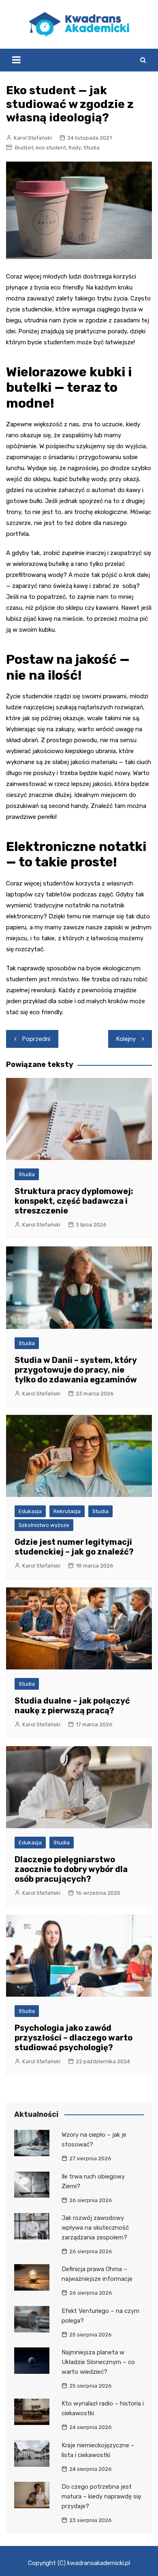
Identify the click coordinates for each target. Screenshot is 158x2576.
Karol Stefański (33, 138)
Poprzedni (36, 1039)
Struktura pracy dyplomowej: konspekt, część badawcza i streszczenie (74, 1201)
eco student (51, 148)
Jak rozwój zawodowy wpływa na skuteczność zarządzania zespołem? (95, 2228)
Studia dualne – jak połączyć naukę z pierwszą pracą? (72, 1706)
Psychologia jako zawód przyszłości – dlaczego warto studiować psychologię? (74, 2038)
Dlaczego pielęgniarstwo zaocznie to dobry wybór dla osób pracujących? (71, 1869)
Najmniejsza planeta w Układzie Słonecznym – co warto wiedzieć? (98, 2362)
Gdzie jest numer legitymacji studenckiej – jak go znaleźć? (74, 1547)
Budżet (24, 148)
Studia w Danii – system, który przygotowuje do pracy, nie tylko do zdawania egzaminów (76, 1370)
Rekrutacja (67, 1511)
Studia (92, 148)
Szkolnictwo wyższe (44, 1525)
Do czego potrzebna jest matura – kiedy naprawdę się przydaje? (101, 2496)
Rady (75, 148)
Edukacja (30, 1511)
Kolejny (126, 1039)
